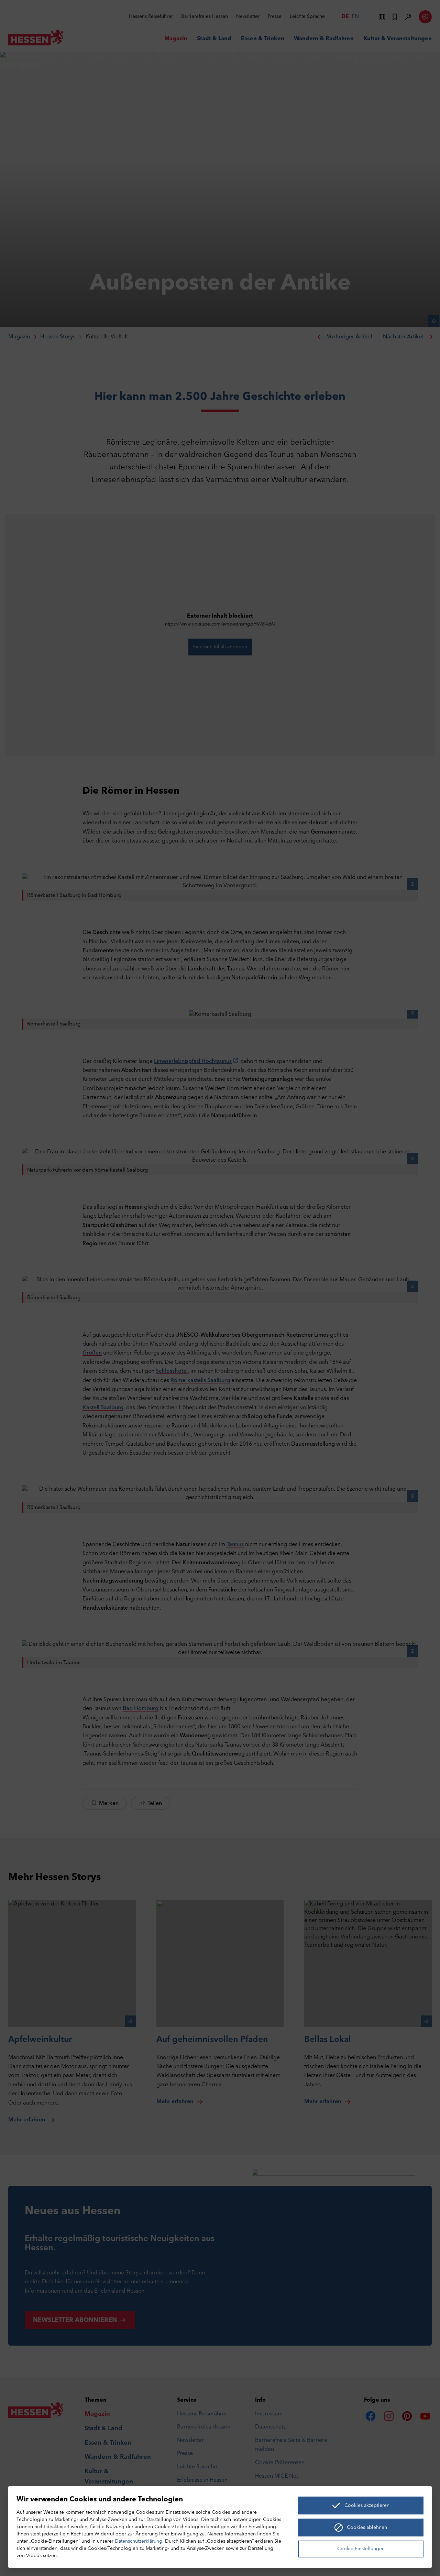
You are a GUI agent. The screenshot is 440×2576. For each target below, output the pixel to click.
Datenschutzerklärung (139, 2541)
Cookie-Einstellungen (361, 2549)
